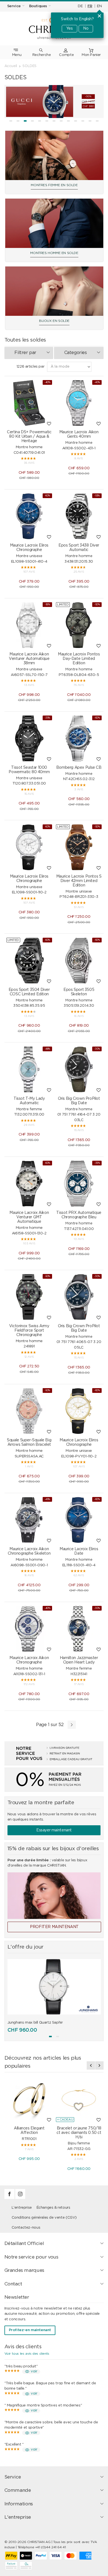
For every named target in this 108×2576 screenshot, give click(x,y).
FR (90, 6)
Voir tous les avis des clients (27, 2354)
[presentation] (91, 2065)
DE (80, 6)
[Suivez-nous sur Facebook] (10, 2198)
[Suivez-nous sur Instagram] (20, 2198)
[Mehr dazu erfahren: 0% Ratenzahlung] (54, 1779)
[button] (11, 121)
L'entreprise (22, 2208)
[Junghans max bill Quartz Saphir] (54, 1987)
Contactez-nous (26, 2228)
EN (99, 6)
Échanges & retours (53, 2208)
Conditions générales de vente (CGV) (44, 2218)
